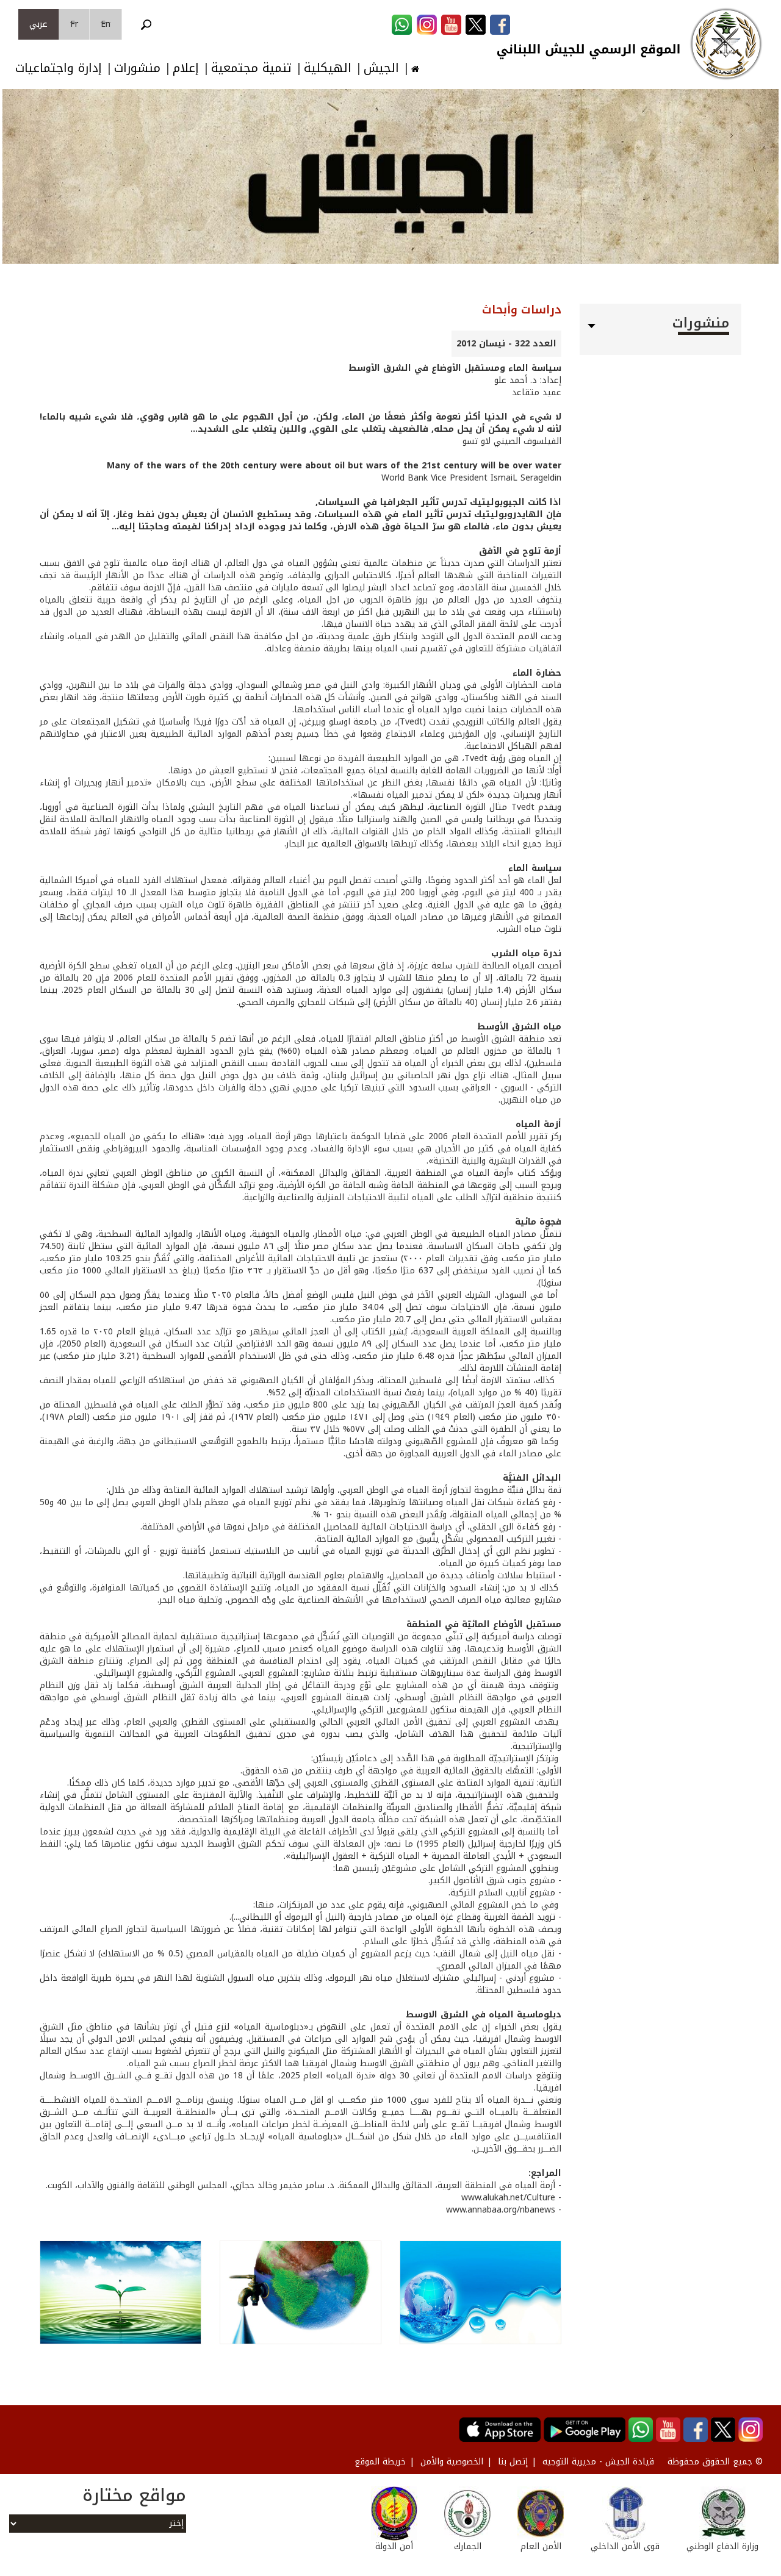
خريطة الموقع (380, 2462)
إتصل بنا (513, 2462)
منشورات (137, 68)
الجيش (381, 68)
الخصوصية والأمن (452, 2462)
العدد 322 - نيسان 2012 (506, 344)
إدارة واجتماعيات (59, 68)
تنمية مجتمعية (251, 68)
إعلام (186, 68)
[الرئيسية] (726, 44)
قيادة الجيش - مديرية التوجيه (598, 2462)
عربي (38, 24)
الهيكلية (328, 68)
